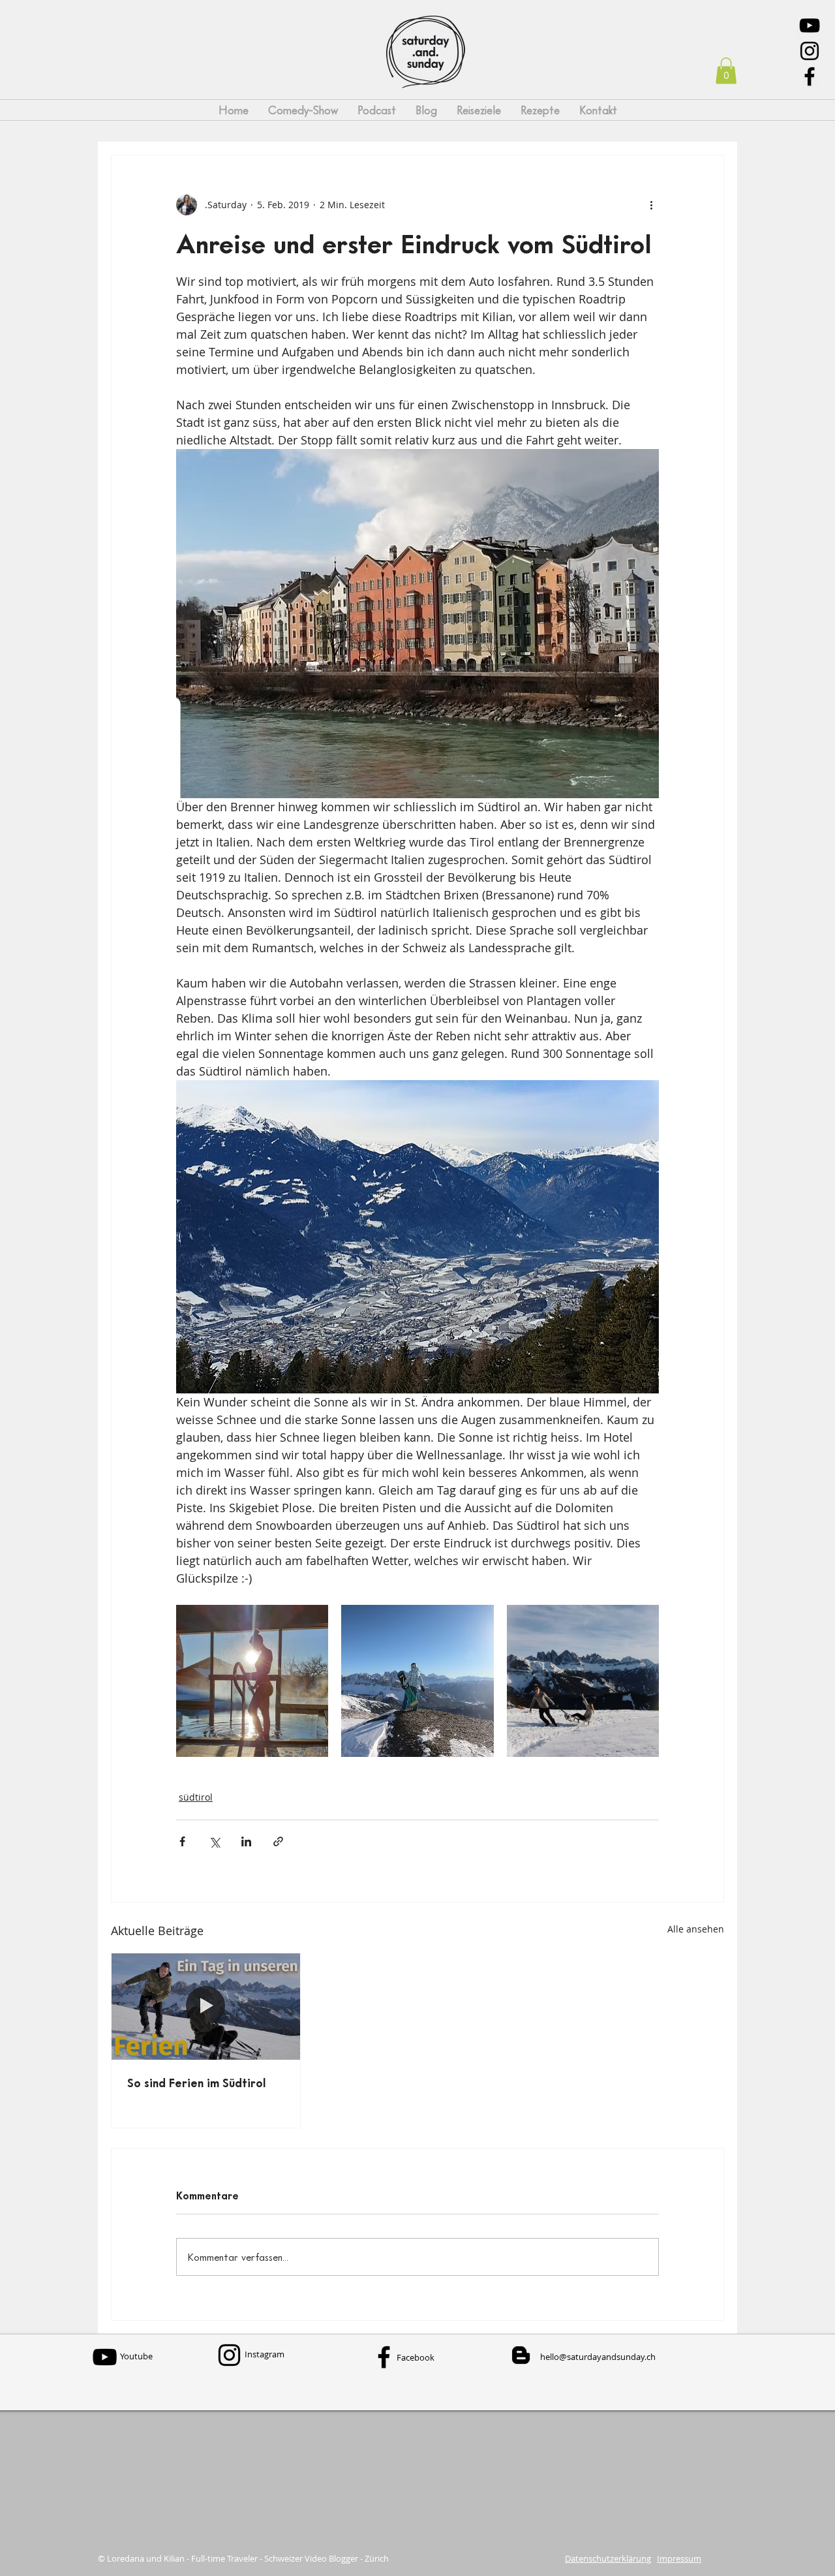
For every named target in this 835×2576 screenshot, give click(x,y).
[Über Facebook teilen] (182, 1841)
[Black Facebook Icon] (810, 76)
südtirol (196, 1797)
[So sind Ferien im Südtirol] (206, 2006)
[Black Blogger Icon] (521, 2355)
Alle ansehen (696, 1929)
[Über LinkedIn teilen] (246, 1841)
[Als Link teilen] (278, 1841)
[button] (726, 71)
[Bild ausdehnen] (252, 1681)
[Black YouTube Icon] (810, 25)
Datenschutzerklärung (608, 2558)
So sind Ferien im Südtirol (197, 2083)
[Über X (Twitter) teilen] (214, 1841)
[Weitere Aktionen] (651, 205)
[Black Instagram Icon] (810, 51)
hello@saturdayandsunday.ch (598, 2357)
